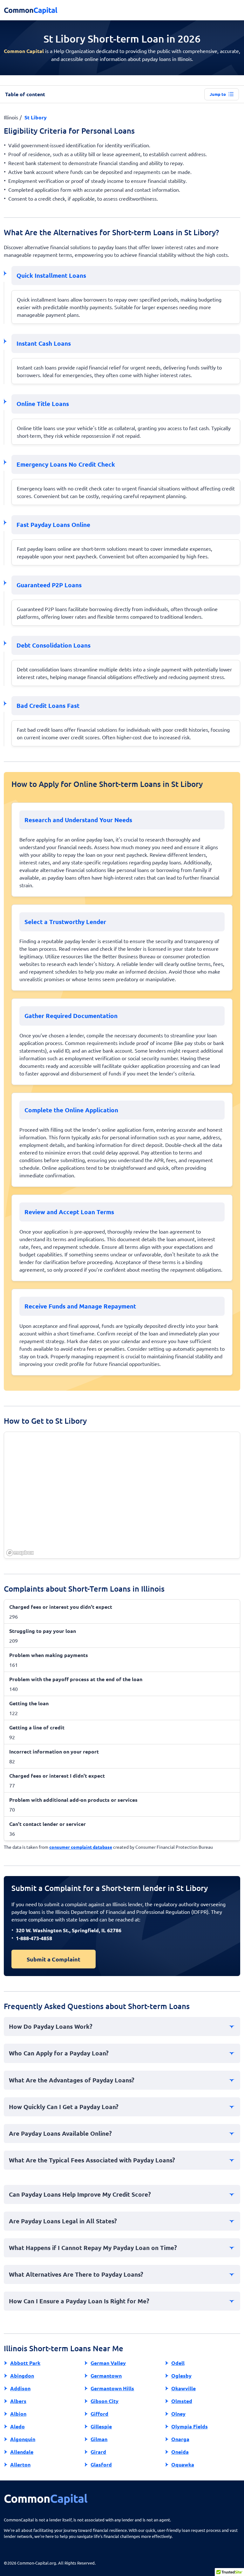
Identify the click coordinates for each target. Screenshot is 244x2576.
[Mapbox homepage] (20, 1553)
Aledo (17, 2426)
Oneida (180, 2452)
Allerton (20, 2464)
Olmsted (182, 2401)
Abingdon (22, 2376)
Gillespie (101, 2426)
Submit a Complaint (54, 1959)
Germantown (106, 2376)
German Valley (108, 2363)
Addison (20, 2388)
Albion (18, 2414)
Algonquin (23, 2439)
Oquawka (183, 2464)
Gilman (99, 2439)
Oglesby (181, 2376)
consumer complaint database (81, 1847)
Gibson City (105, 2401)
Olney (178, 2414)
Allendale (22, 2452)
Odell (178, 2363)
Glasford (101, 2464)
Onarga (180, 2439)
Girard (98, 2452)
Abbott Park (25, 2363)
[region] (122, 1495)
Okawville (183, 2388)
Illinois (11, 117)
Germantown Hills (112, 2388)
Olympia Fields (190, 2426)
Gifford (99, 2414)
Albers (18, 2401)
